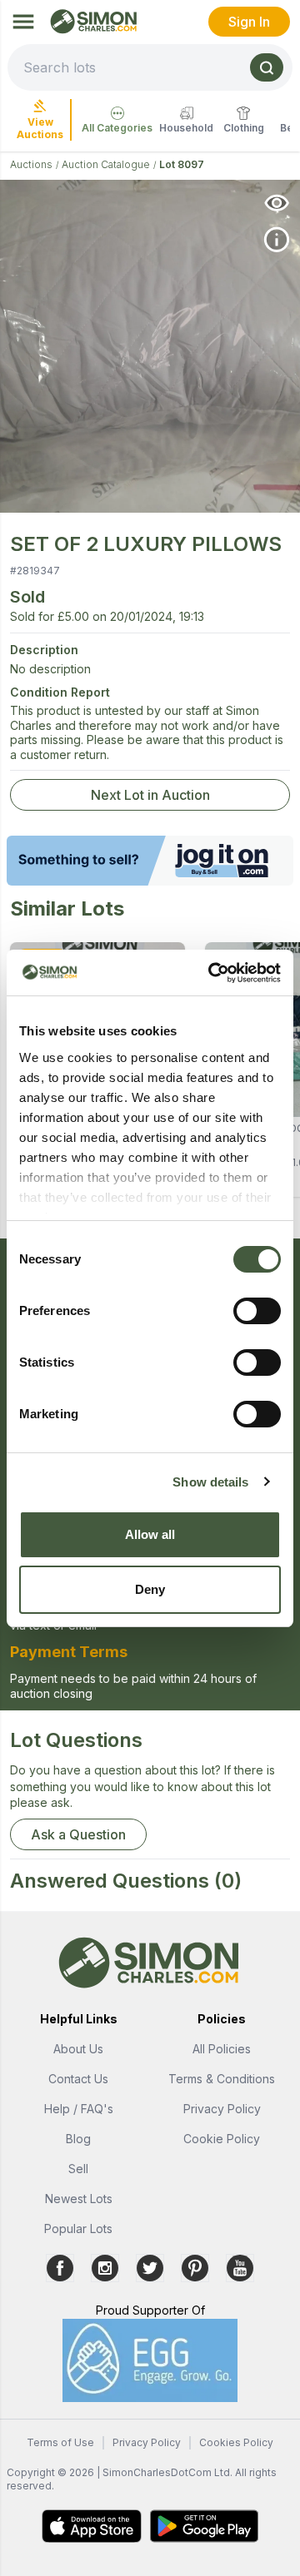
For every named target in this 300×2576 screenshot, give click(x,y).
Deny (150, 1589)
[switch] (257, 1311)
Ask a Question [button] (78, 1834)
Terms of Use (60, 2442)
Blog (78, 2139)
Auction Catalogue (106, 164)
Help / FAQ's (79, 2109)
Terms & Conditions (222, 2079)
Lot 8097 (182, 164)
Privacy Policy (222, 2109)
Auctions (31, 164)
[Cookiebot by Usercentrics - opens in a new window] (212, 973)
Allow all (150, 1534)
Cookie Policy (222, 2139)
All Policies (222, 2049)
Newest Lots (79, 2199)
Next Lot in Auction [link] (150, 795)
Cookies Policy (236, 2442)
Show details (210, 1482)
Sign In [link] (249, 22)
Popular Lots (78, 2229)
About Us (78, 2049)
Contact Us (78, 2079)
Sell (78, 2169)
